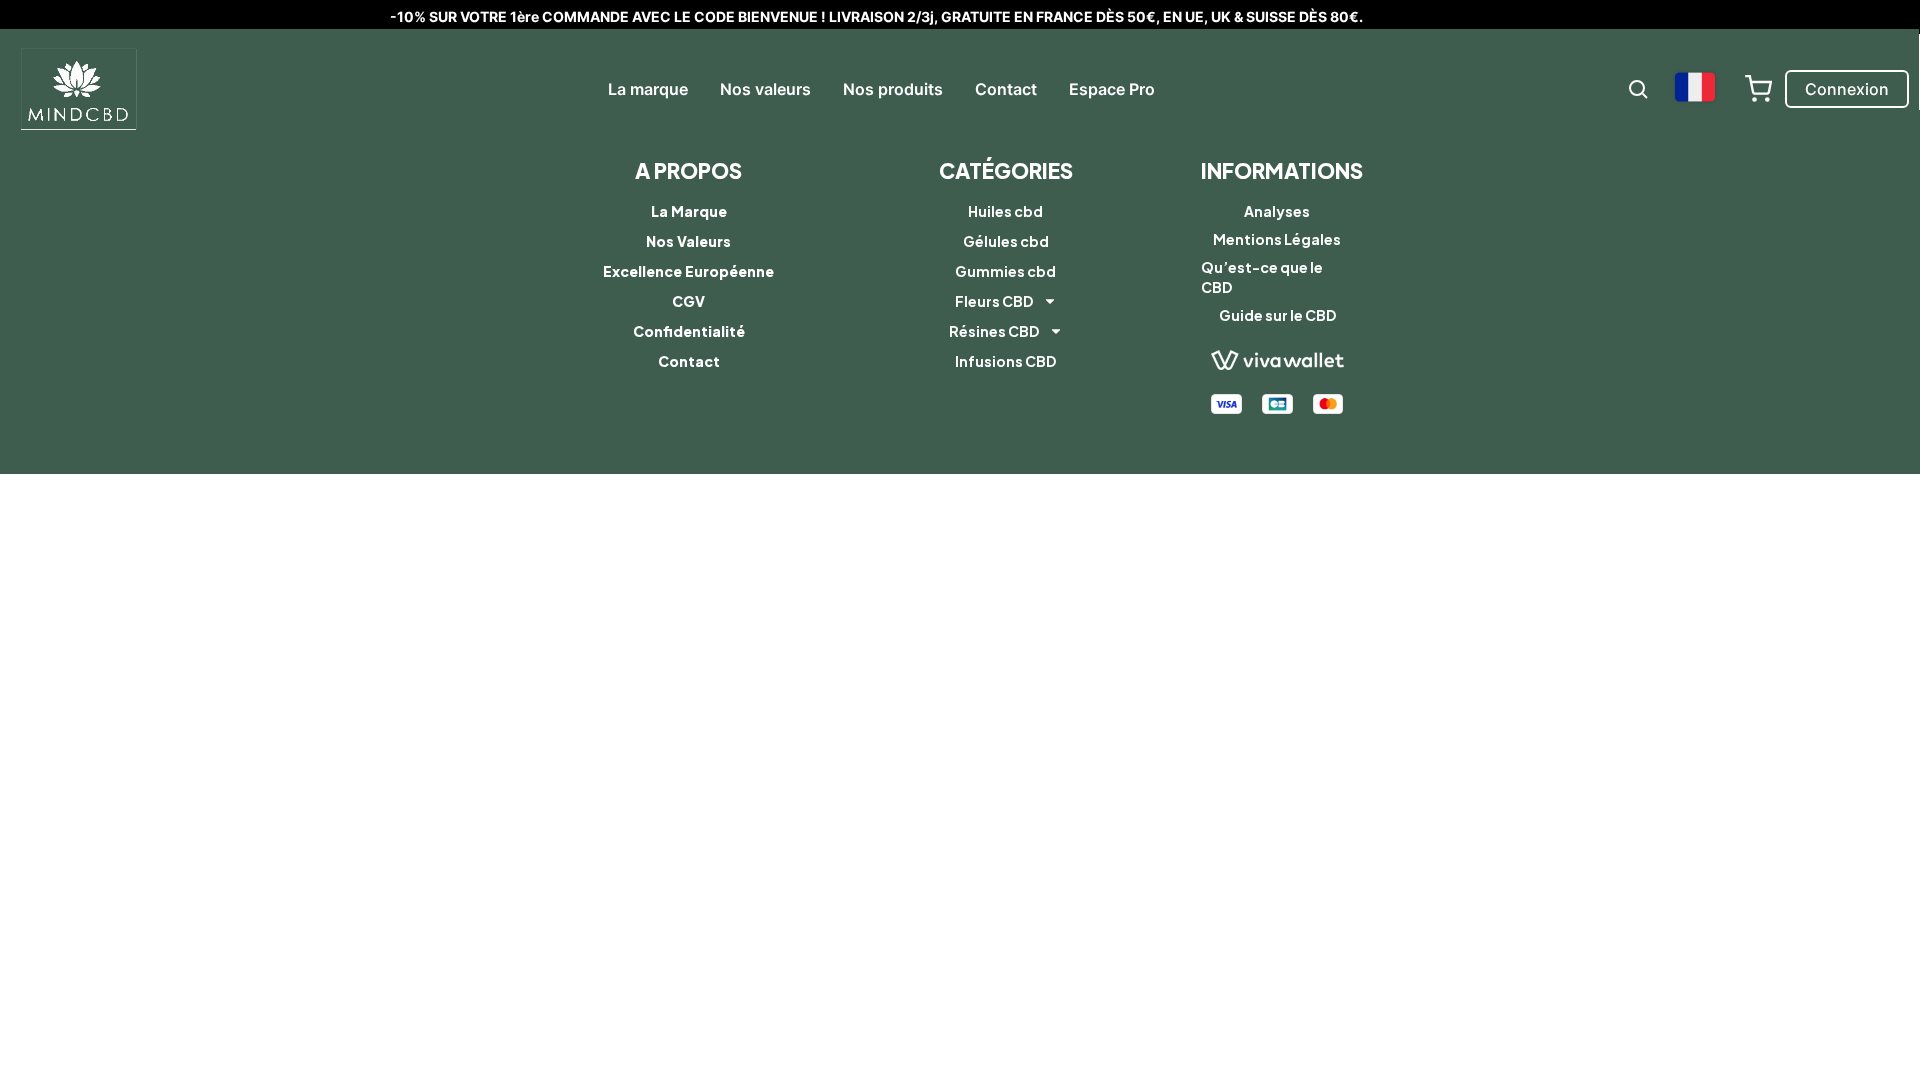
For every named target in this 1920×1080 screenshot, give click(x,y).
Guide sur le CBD (1277, 315)
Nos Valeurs (688, 241)
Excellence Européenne (688, 271)
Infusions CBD (1005, 361)
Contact (1006, 89)
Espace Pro (1112, 89)
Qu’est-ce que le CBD (1262, 277)
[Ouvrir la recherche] (1638, 89)
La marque (648, 89)
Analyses (1277, 211)
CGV (688, 301)
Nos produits (893, 89)
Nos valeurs (765, 89)
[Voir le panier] (1758, 89)
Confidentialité (689, 331)
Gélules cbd (1006, 241)
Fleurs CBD (994, 301)
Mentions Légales (1277, 239)
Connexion (1847, 89)
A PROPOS (688, 170)
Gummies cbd (1005, 271)
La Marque (689, 211)
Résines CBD (994, 331)
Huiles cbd (1005, 211)
